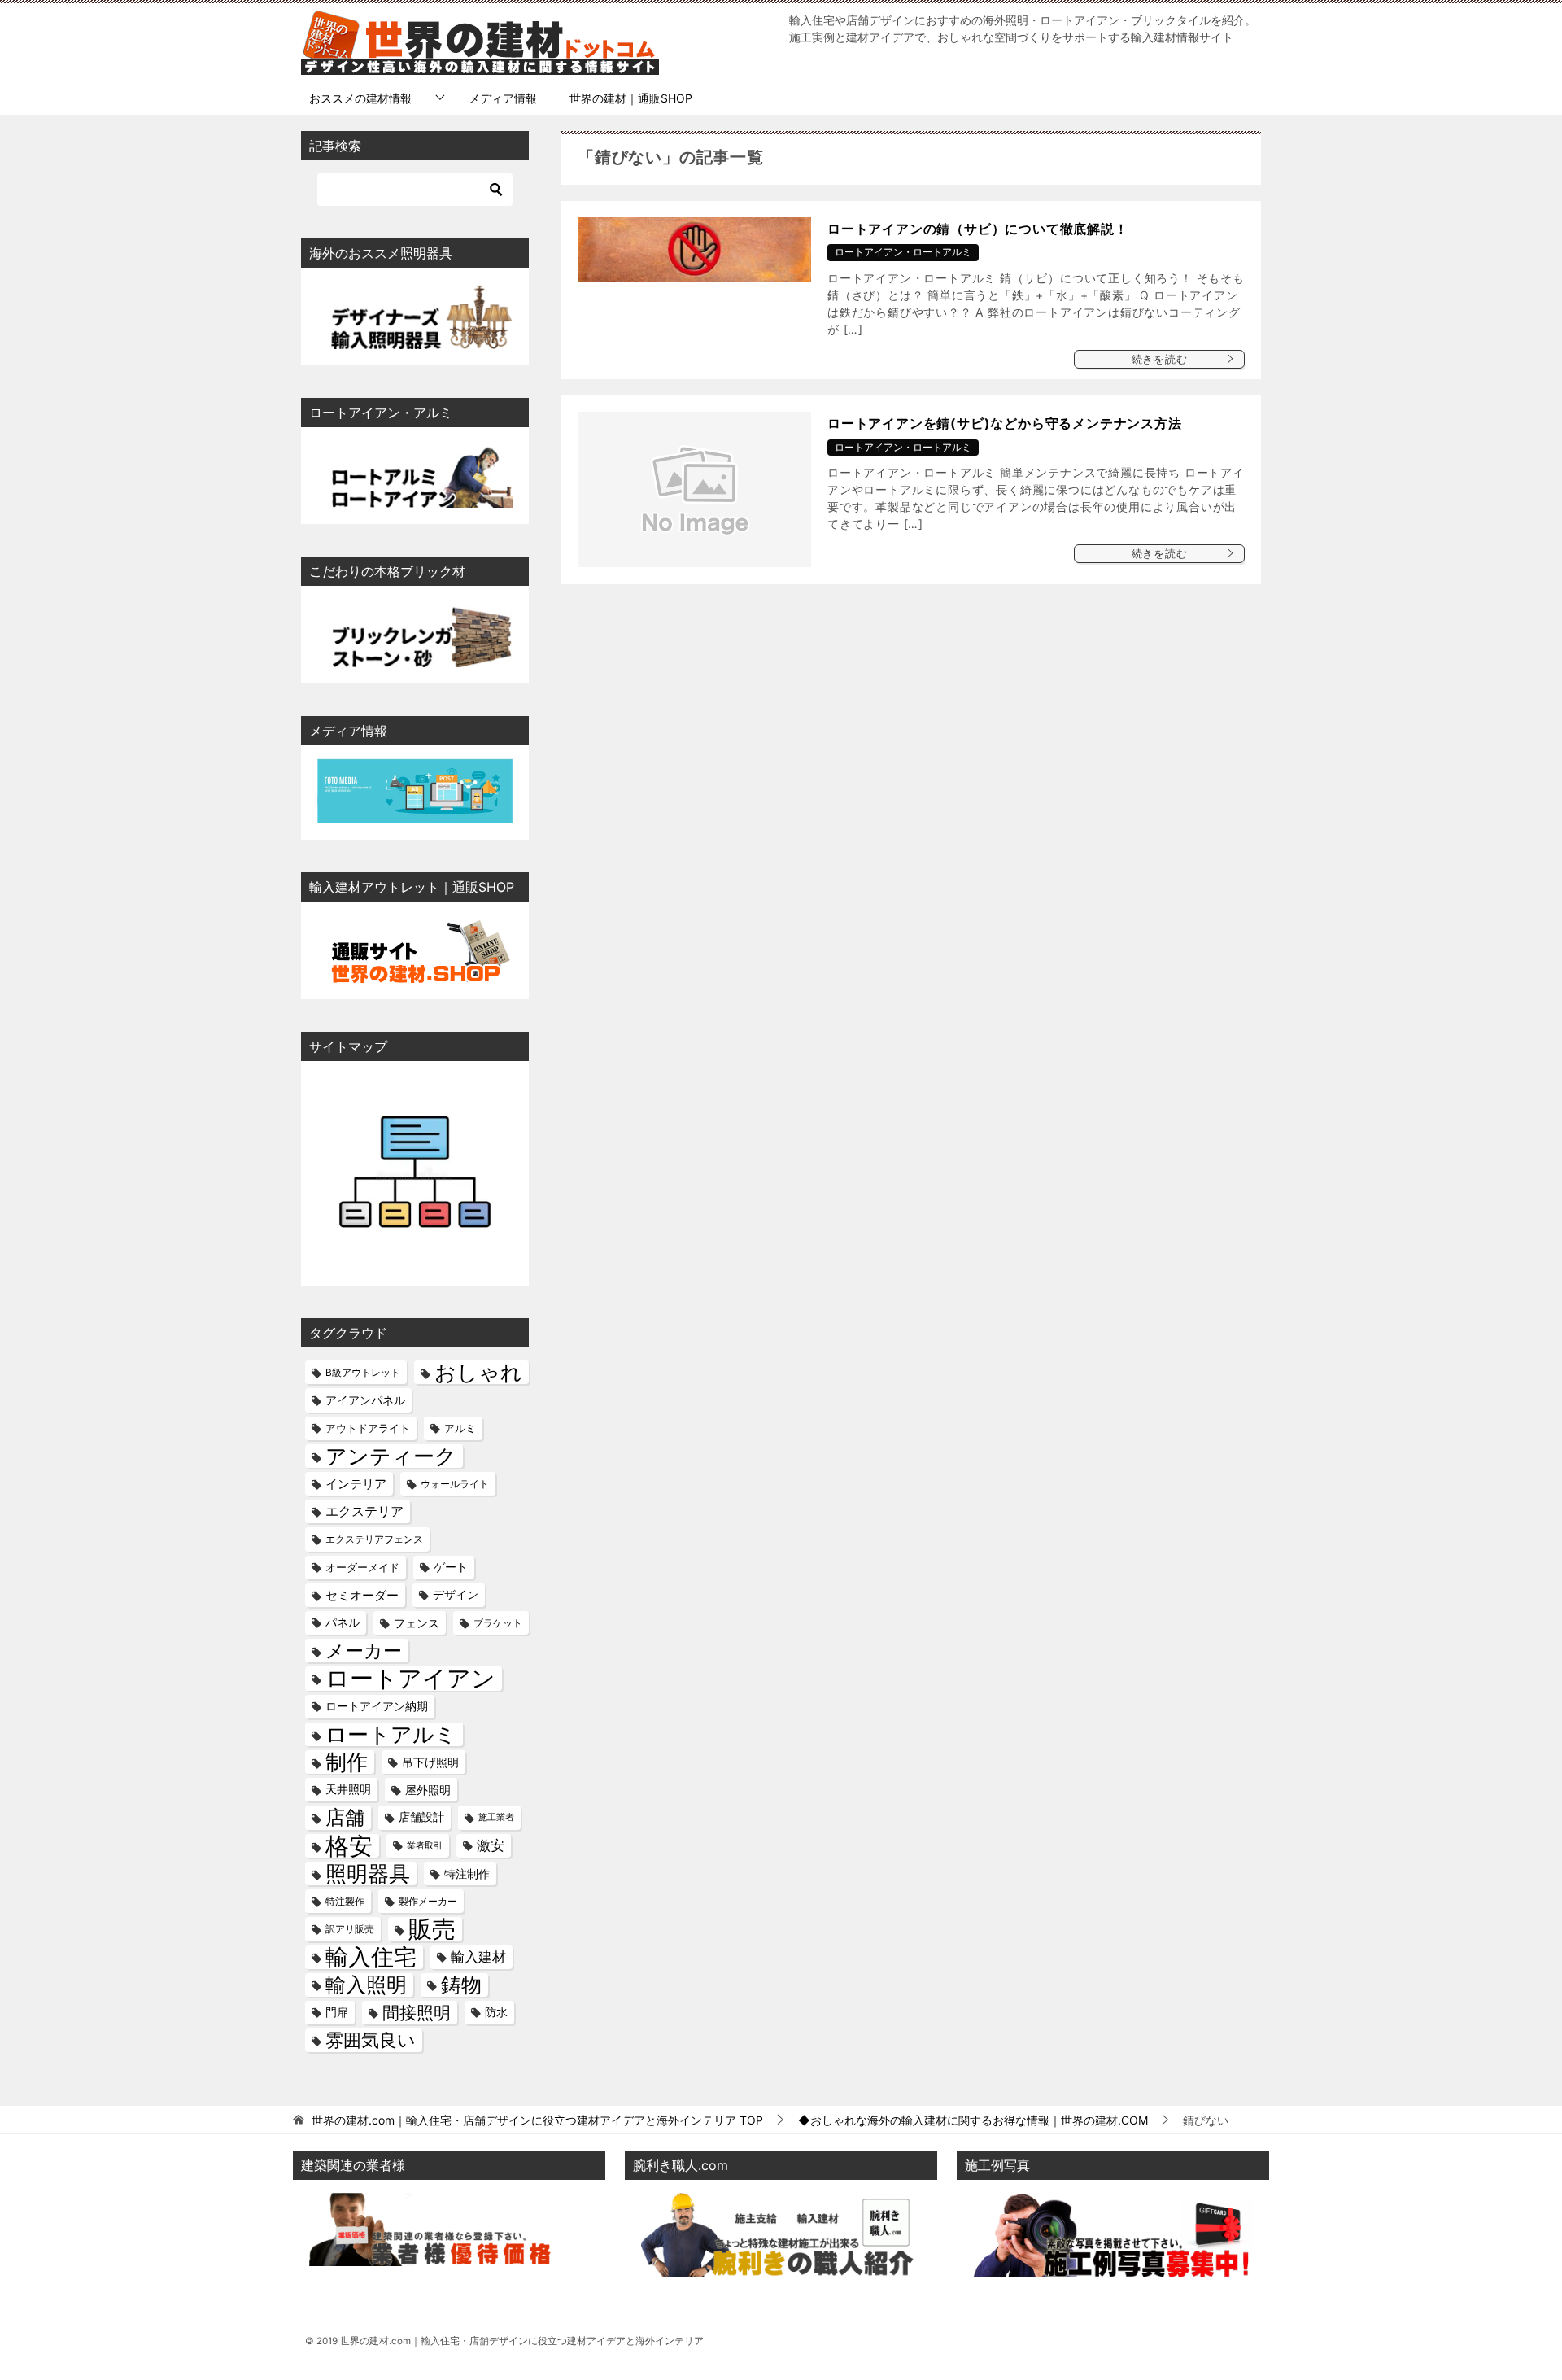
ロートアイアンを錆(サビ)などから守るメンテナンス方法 (1005, 423)
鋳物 (461, 1985)
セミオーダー (362, 1595)
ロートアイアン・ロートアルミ (903, 252)
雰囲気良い (371, 2040)
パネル (343, 1622)
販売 (432, 1929)
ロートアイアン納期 (377, 1706)
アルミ (460, 1428)
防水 (496, 2012)
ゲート (451, 1567)
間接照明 (417, 2012)
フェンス (417, 1623)
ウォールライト (455, 1484)
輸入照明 (366, 1985)
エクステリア (364, 1511)
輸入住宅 (371, 1957)
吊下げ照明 (430, 1762)
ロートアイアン (410, 1678)
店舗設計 (421, 1817)
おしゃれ (478, 1372)
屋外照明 (428, 1790)
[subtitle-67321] (1113, 2266)
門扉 (337, 2012)
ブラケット (498, 1623)
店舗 (345, 1817)
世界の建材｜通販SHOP (631, 98)
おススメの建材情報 (360, 98)
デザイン (456, 1595)
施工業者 (496, 1817)
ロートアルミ (391, 1734)
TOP (537, 2120)
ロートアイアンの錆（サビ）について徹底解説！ (978, 229)
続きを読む (1160, 359)
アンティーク (391, 1456)
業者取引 (425, 1846)
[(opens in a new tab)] (694, 489)
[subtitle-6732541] (781, 2266)
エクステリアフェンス (374, 1539)
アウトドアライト (368, 1428)
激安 (491, 1845)
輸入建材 (478, 1957)
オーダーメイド (362, 1567)
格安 (349, 1846)
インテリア (356, 1484)
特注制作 (467, 1873)
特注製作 (345, 1901)
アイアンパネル (365, 1400)
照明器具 (368, 1873)
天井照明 (348, 1789)
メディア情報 (503, 98)
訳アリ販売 (350, 1929)
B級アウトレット (363, 1372)
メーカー (364, 1651)
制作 (347, 1762)
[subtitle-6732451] (431, 2256)
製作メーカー (428, 1901)
